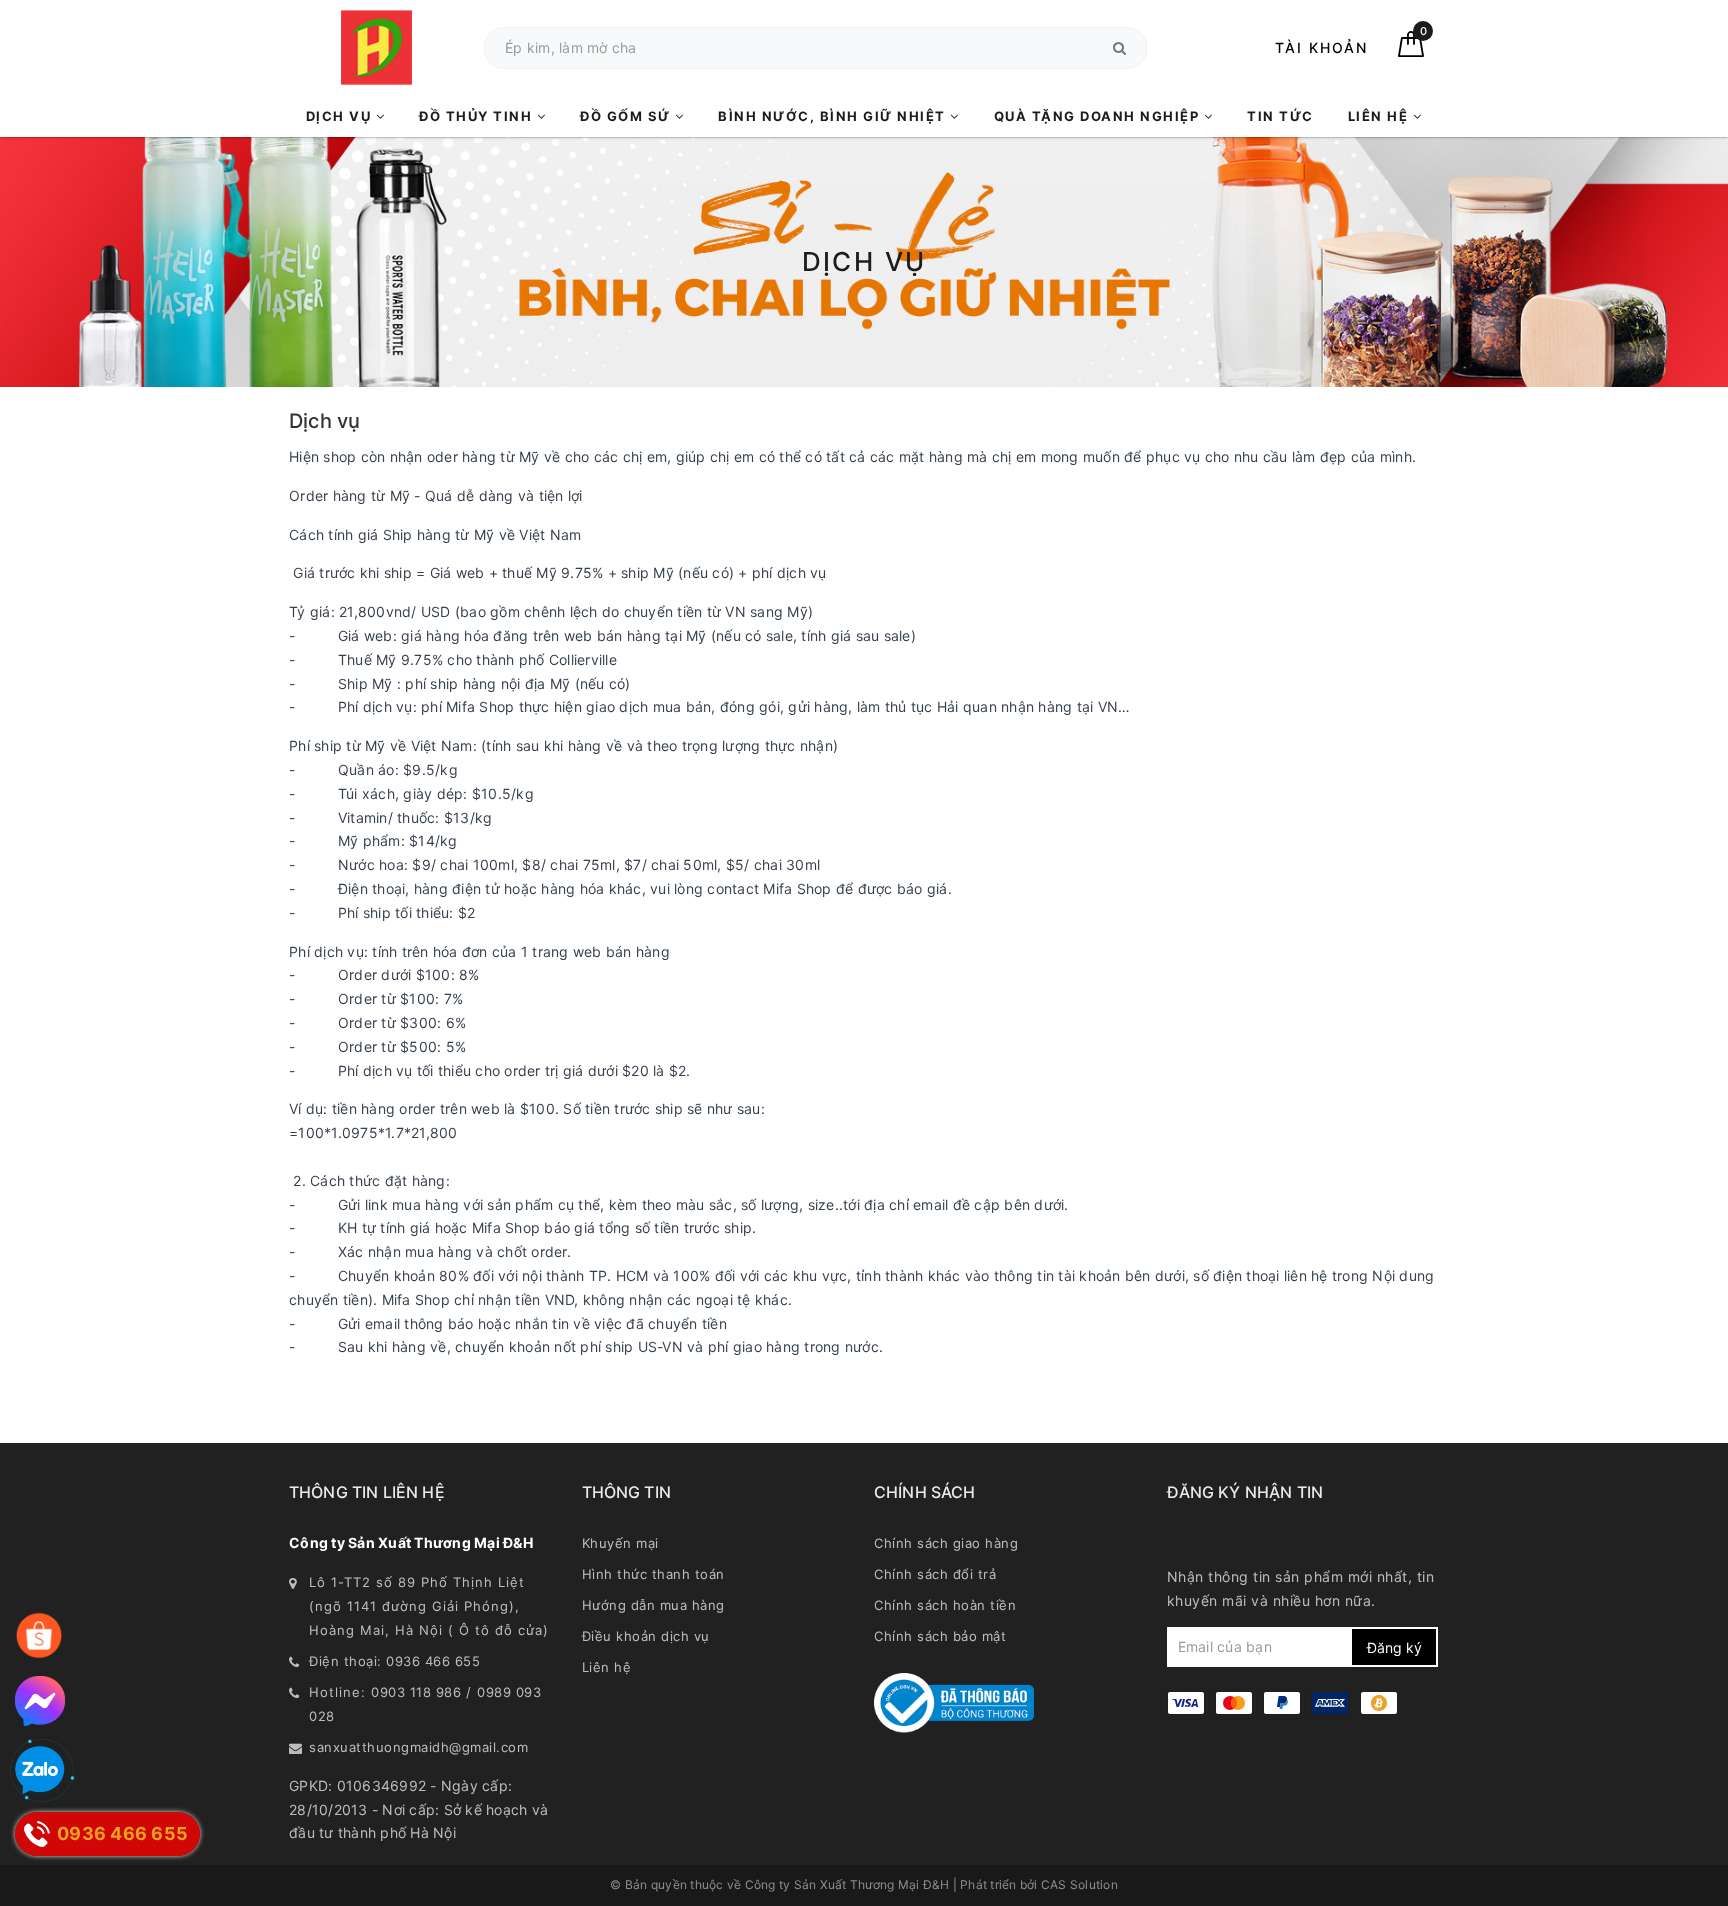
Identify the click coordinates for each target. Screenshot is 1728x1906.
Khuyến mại (620, 1543)
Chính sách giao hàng (946, 1543)
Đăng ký (1394, 1647)
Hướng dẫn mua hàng (653, 1605)
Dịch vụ (341, 116)
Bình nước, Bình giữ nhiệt (834, 116)
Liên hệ (1380, 116)
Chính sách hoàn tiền (945, 1605)
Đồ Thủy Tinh (478, 116)
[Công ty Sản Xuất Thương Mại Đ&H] (376, 47)
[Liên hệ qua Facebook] (40, 1701)
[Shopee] (39, 1636)
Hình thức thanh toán (653, 1574)
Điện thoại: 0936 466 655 (394, 1661)
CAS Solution (1079, 1884)
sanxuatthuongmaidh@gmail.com (418, 1747)
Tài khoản (1321, 47)
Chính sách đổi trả (935, 1574)
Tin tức (1280, 116)
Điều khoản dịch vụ (646, 1636)
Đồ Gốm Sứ (627, 116)
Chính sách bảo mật (940, 1636)
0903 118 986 (416, 1692)
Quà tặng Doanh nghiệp (1099, 116)
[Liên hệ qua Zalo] (40, 1771)
